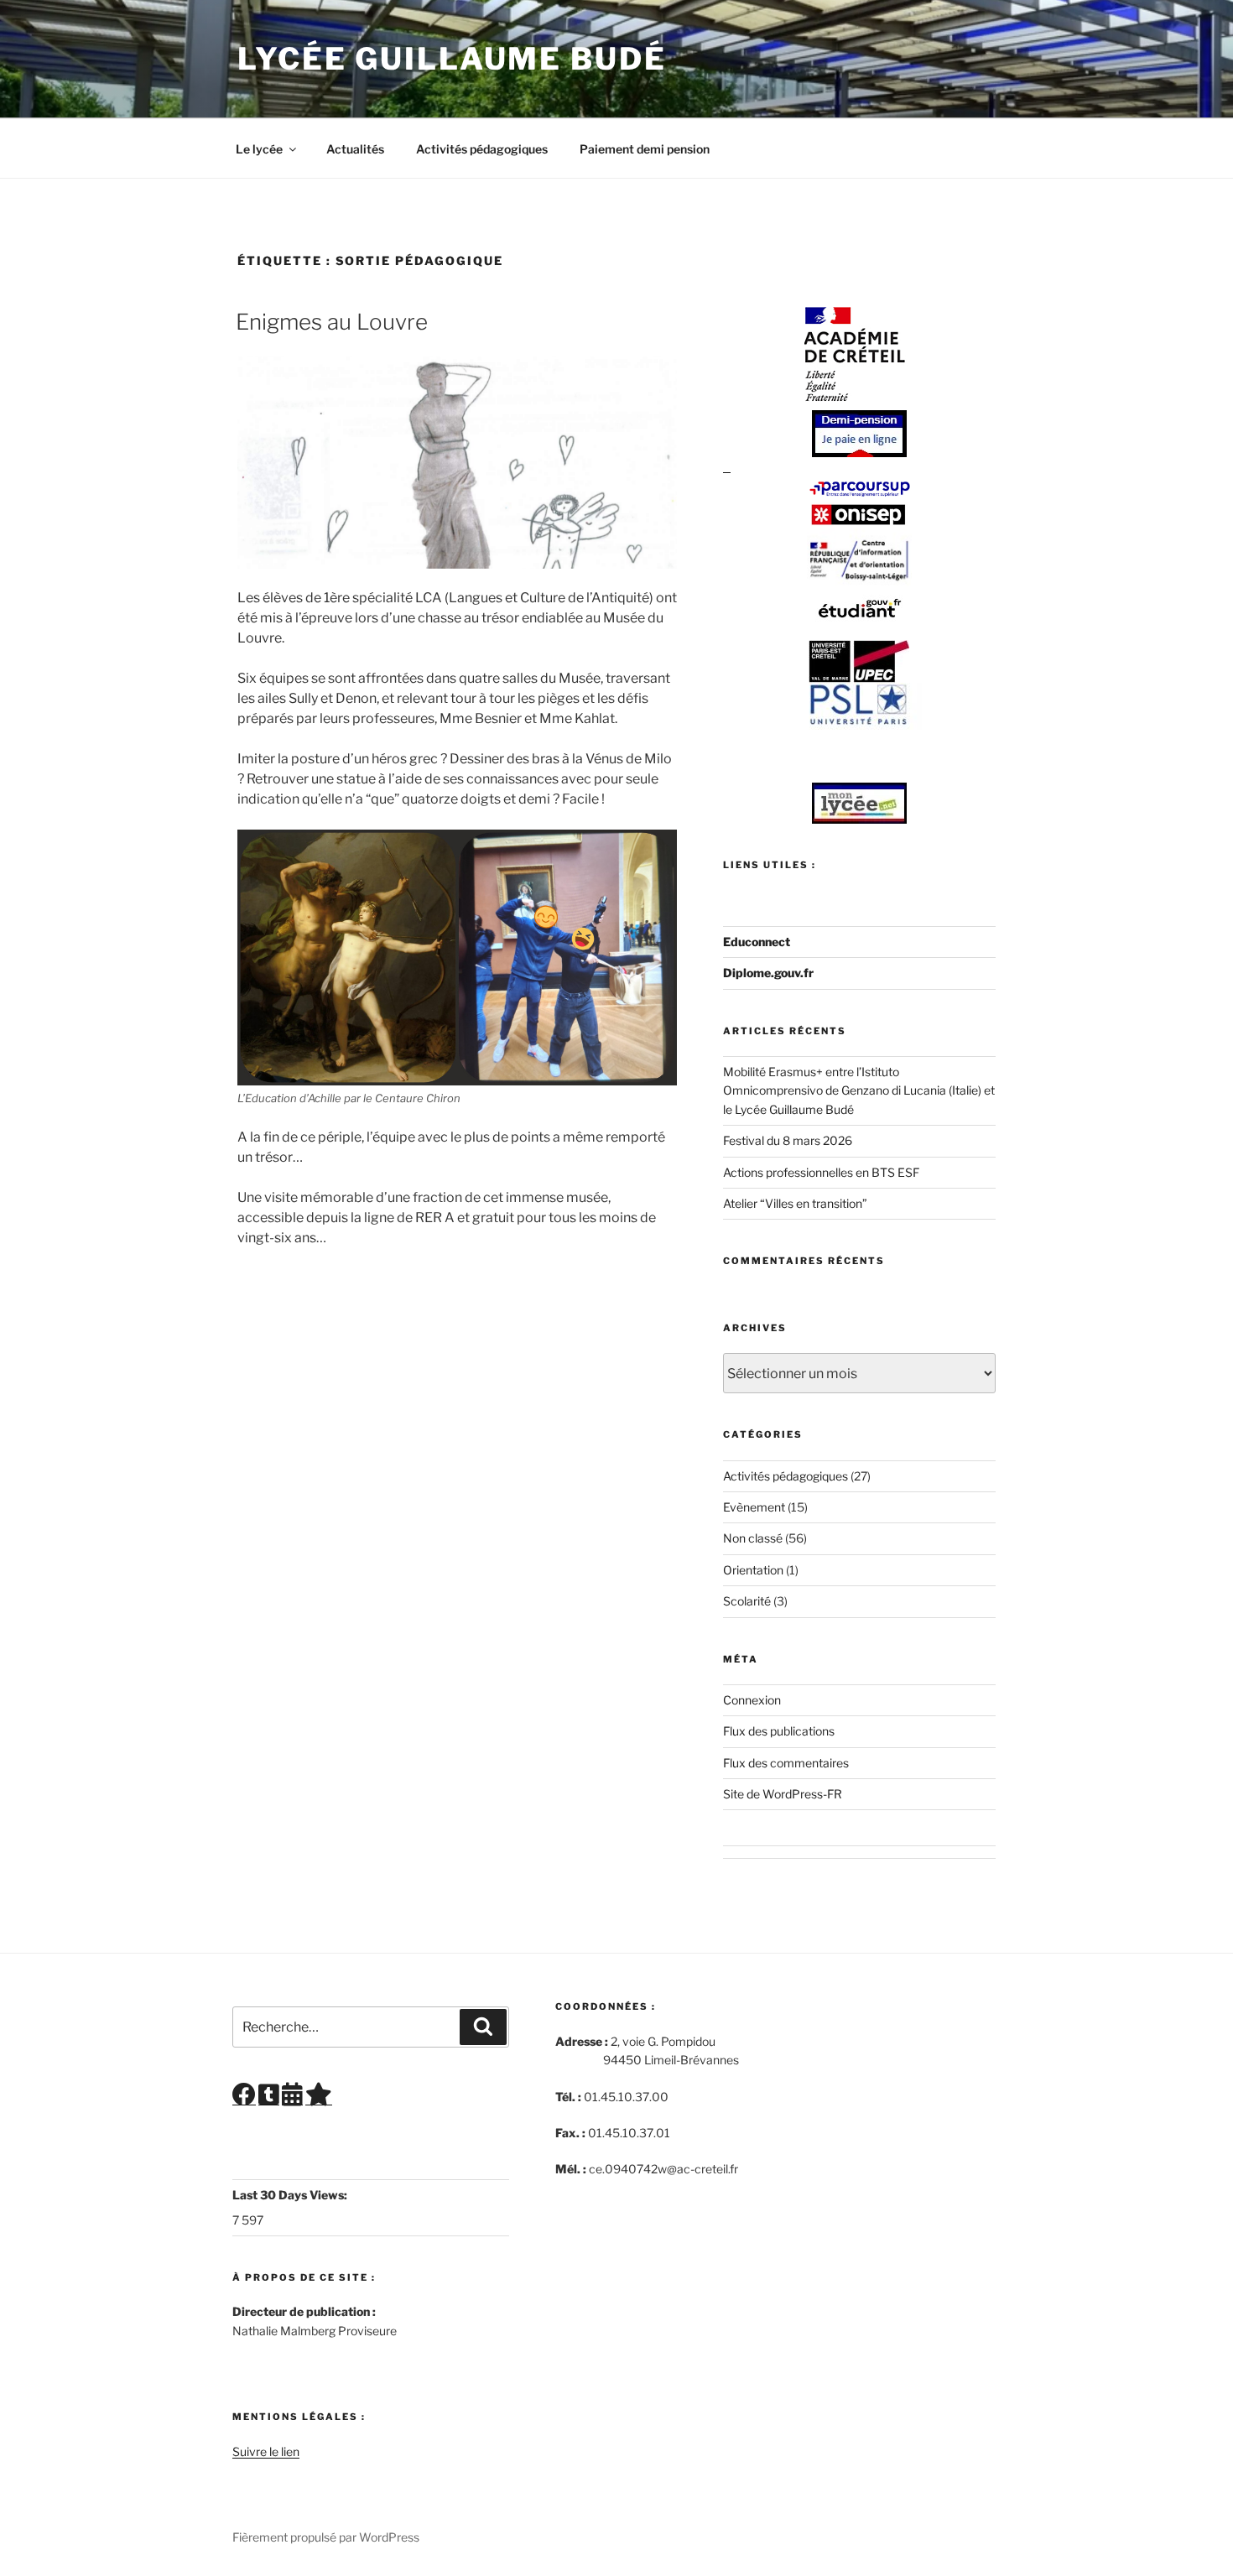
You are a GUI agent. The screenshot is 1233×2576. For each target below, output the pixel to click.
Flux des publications (779, 1731)
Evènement (754, 1507)
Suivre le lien (266, 2451)
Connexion (752, 1700)
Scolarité (747, 1601)
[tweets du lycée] (269, 2098)
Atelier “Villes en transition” (795, 1203)
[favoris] (319, 2098)
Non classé (753, 1538)
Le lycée (259, 149)
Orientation (753, 1570)
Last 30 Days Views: (291, 2195)
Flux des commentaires (786, 1763)
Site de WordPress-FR (783, 1794)
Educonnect (757, 942)
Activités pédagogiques (482, 149)
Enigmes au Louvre (332, 322)
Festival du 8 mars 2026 (788, 1140)
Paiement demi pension (645, 149)
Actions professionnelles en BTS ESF (821, 1172)
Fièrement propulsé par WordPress (326, 2537)
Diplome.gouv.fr (768, 973)
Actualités (355, 149)
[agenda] (292, 2098)
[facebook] (244, 2098)
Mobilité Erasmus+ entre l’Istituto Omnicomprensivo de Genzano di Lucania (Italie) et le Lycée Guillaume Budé (859, 1090)
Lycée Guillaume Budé (452, 59)
